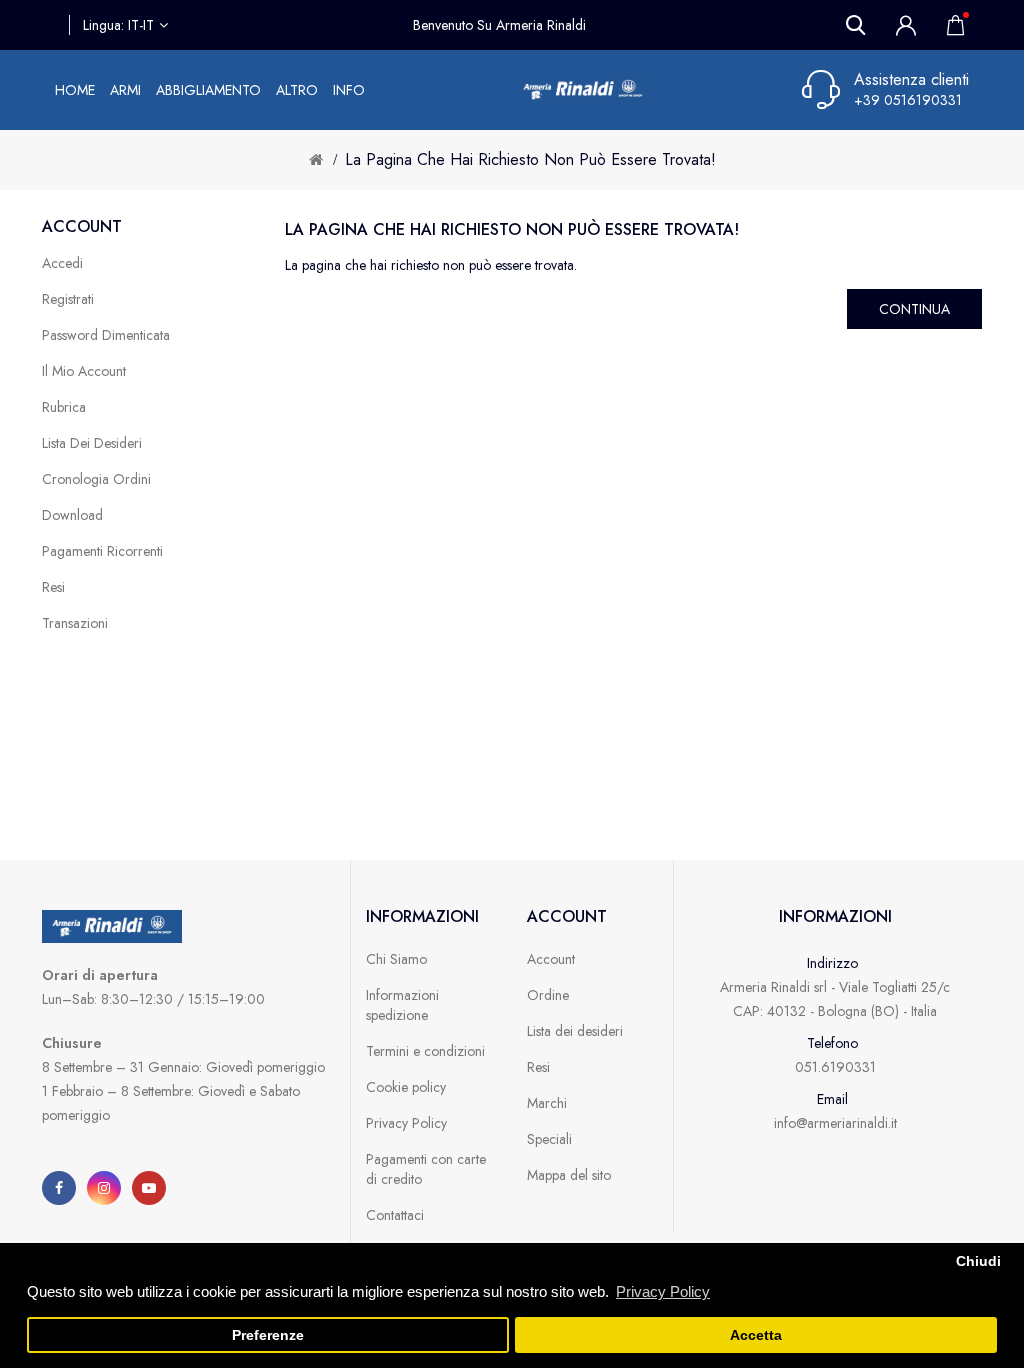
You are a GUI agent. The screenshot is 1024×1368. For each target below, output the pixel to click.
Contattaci (395, 1215)
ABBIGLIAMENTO (208, 90)
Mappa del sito (569, 1175)
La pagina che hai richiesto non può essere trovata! (530, 159)
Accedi (62, 263)
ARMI (125, 90)
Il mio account (84, 371)
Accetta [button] (756, 1335)
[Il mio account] (906, 25)
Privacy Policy (406, 1123)
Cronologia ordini (96, 479)
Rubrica (64, 407)
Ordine (548, 995)
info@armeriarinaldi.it (835, 1123)
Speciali (549, 1139)
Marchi (547, 1103)
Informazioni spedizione (402, 1005)
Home (75, 90)
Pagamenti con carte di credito (426, 1169)
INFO (349, 90)
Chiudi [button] (978, 1261)
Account (551, 959)
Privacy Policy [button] (663, 1291)
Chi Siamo (396, 959)
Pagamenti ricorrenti (102, 551)
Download (72, 515)
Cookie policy (406, 1087)
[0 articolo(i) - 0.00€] (950, 25)
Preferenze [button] (268, 1335)
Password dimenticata (106, 335)
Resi (53, 587)
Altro (297, 90)
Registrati (68, 299)
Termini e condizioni (425, 1051)
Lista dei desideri (92, 443)
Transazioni (75, 623)
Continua (914, 309)
